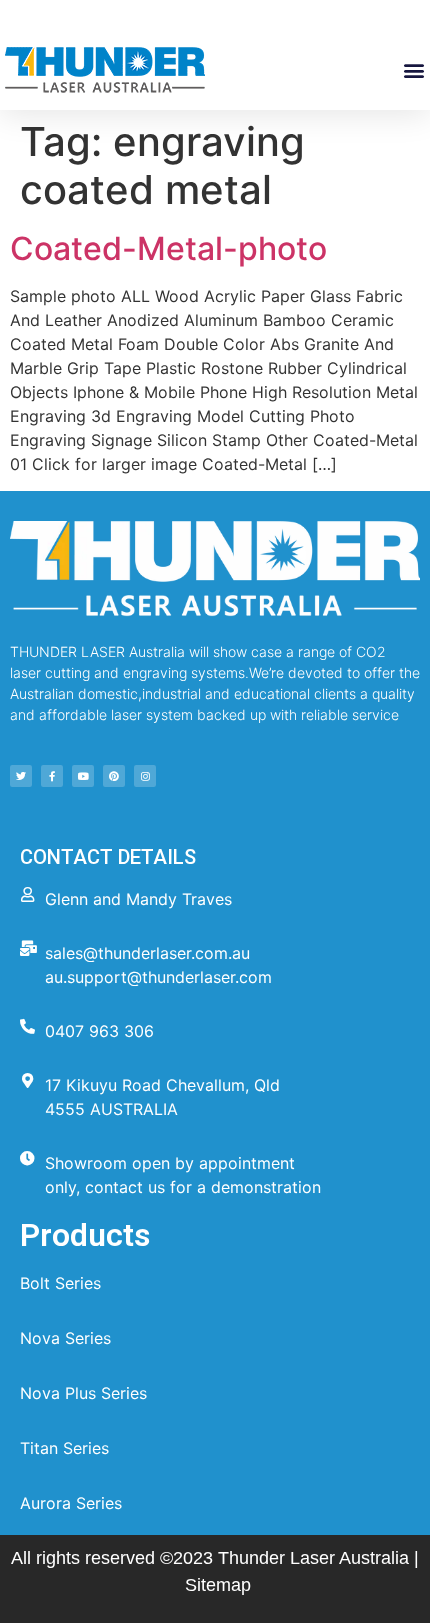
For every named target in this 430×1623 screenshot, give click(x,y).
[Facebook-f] (52, 776)
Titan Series (64, 1448)
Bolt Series (60, 1283)
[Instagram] (145, 776)
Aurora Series (71, 1503)
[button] (413, 70)
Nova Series (65, 1338)
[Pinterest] (114, 776)
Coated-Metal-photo (168, 248)
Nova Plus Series (83, 1393)
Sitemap (218, 1585)
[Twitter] (21, 776)
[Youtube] (83, 776)
